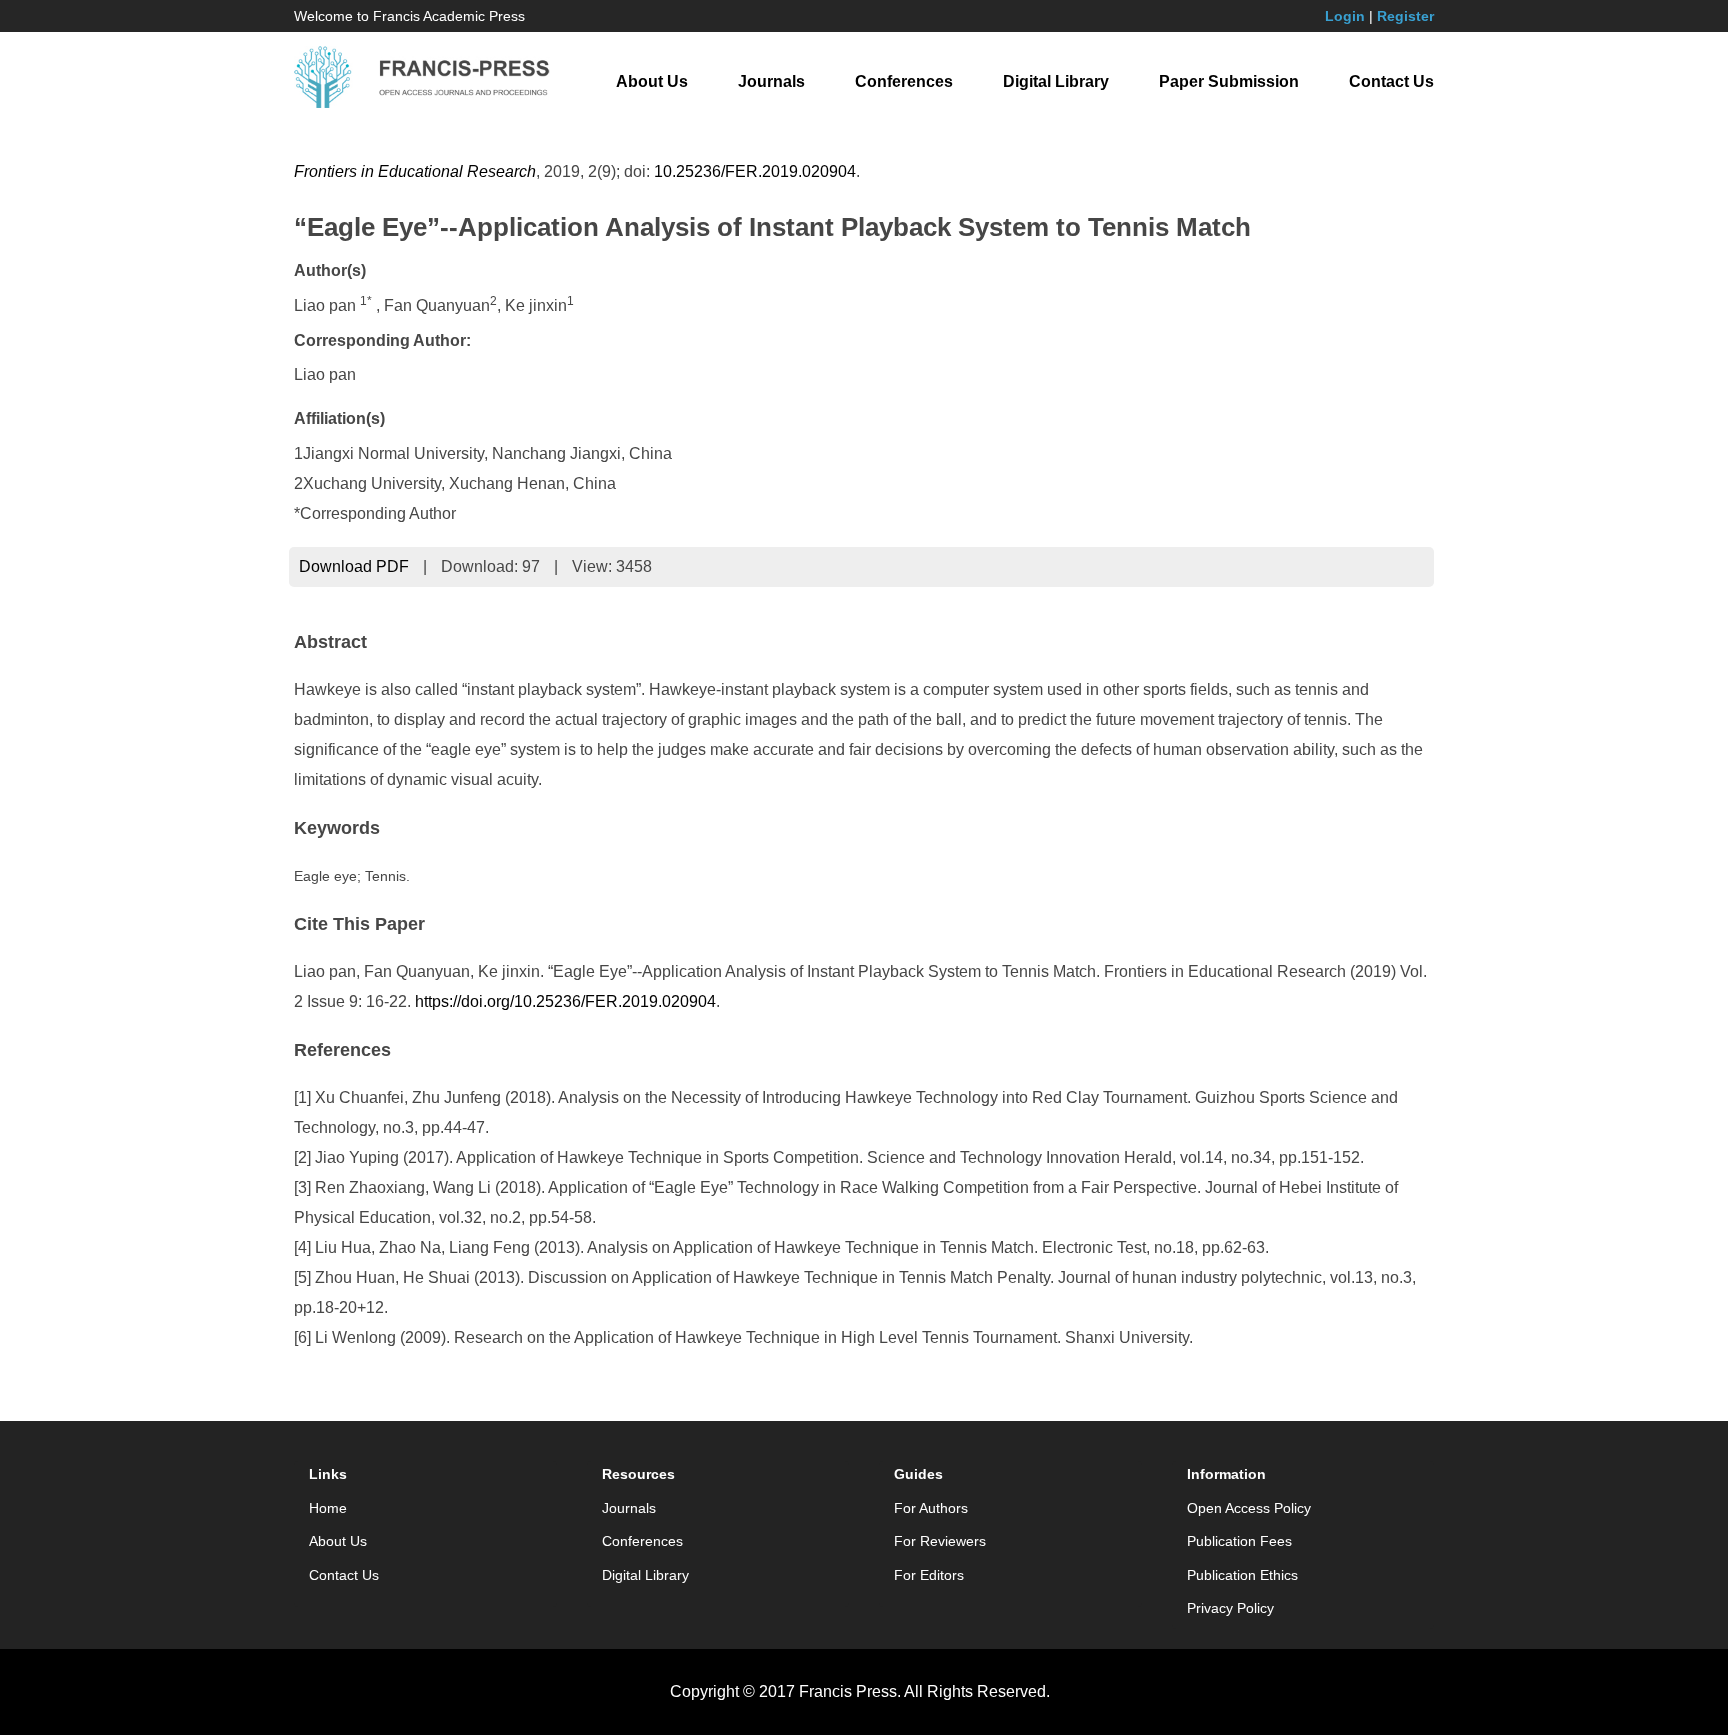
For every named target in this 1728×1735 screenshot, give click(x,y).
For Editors (929, 1575)
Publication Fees (1239, 1541)
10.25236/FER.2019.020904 (755, 171)
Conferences (904, 81)
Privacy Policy (1230, 1608)
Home (328, 1508)
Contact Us (1391, 81)
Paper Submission (1229, 81)
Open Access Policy (1249, 1508)
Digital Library (1056, 81)
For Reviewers (940, 1541)
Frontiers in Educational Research (415, 171)
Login (1345, 16)
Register (1405, 16)
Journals (771, 81)
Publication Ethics (1242, 1575)
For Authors (931, 1508)
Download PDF (354, 566)
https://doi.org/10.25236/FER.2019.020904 (565, 1001)
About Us (652, 81)
